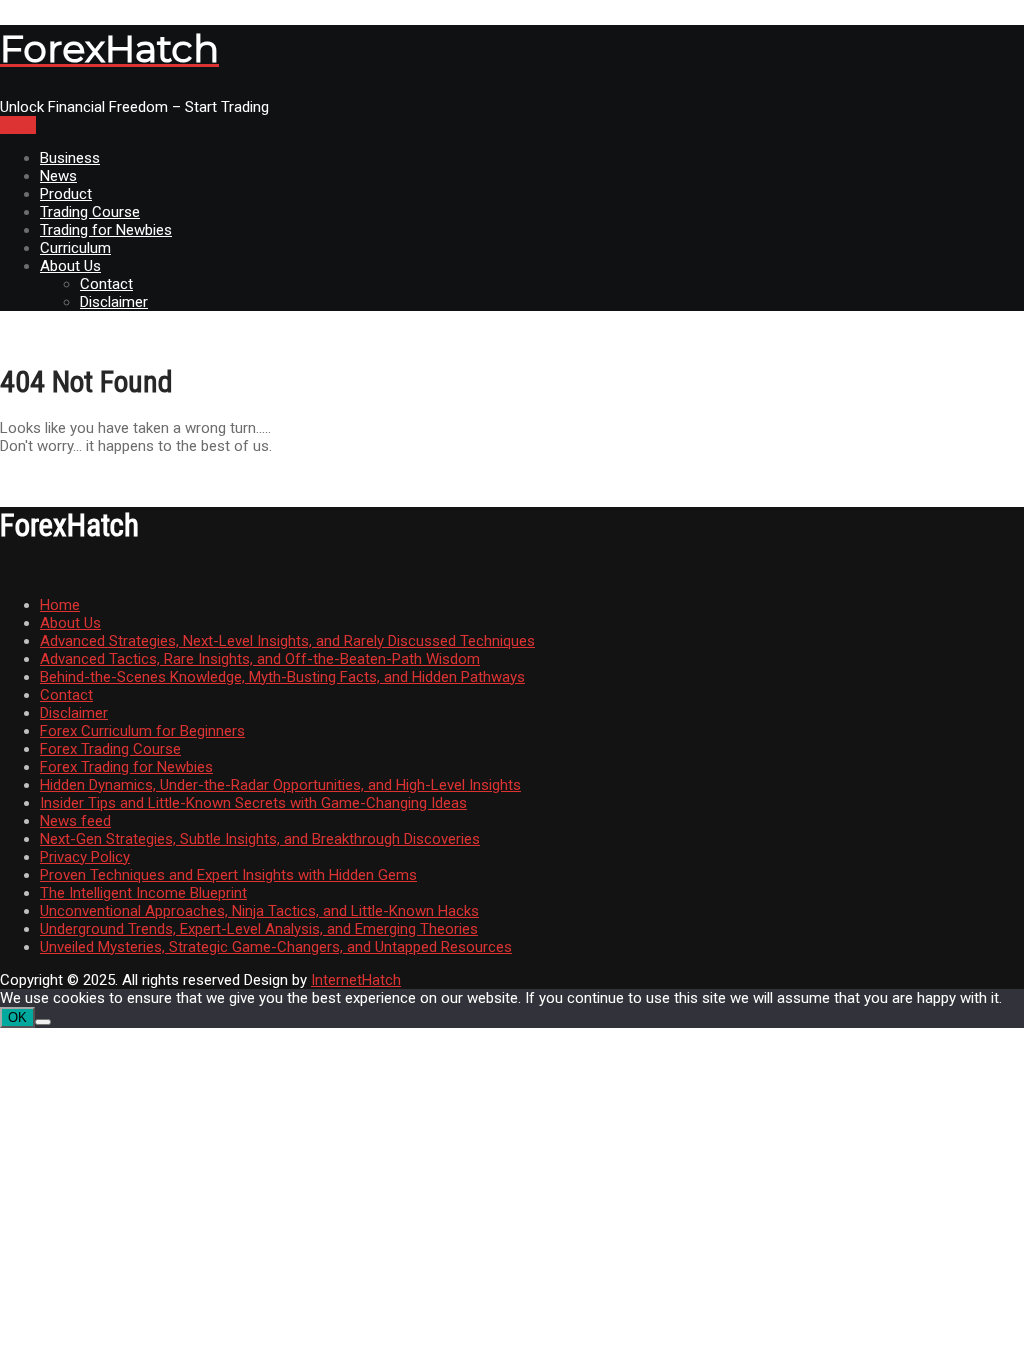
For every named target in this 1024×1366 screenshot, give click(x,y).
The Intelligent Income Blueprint (143, 893)
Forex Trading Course (110, 749)
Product (66, 194)
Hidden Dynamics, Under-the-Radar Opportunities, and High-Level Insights (280, 785)
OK (17, 1017)
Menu (18, 125)
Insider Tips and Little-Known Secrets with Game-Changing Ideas (253, 803)
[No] (43, 1022)
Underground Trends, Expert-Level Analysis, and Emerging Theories (259, 929)
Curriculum (75, 248)
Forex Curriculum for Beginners (142, 731)
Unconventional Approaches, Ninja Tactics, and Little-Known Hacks (259, 911)
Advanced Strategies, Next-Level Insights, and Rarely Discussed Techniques (287, 641)
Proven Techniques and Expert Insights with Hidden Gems (228, 875)
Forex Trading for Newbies (126, 767)
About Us (70, 266)
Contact (106, 284)
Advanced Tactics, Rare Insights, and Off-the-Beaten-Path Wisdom (260, 659)
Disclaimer (114, 302)
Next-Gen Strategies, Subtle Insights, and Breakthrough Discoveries (260, 839)
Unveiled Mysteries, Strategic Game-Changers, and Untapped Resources (276, 947)
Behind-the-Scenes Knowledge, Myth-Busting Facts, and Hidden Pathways (282, 677)
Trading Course (90, 212)
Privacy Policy (85, 857)
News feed (75, 821)
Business (70, 158)
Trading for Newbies (106, 230)
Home (60, 605)
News (58, 176)
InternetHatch (356, 980)
